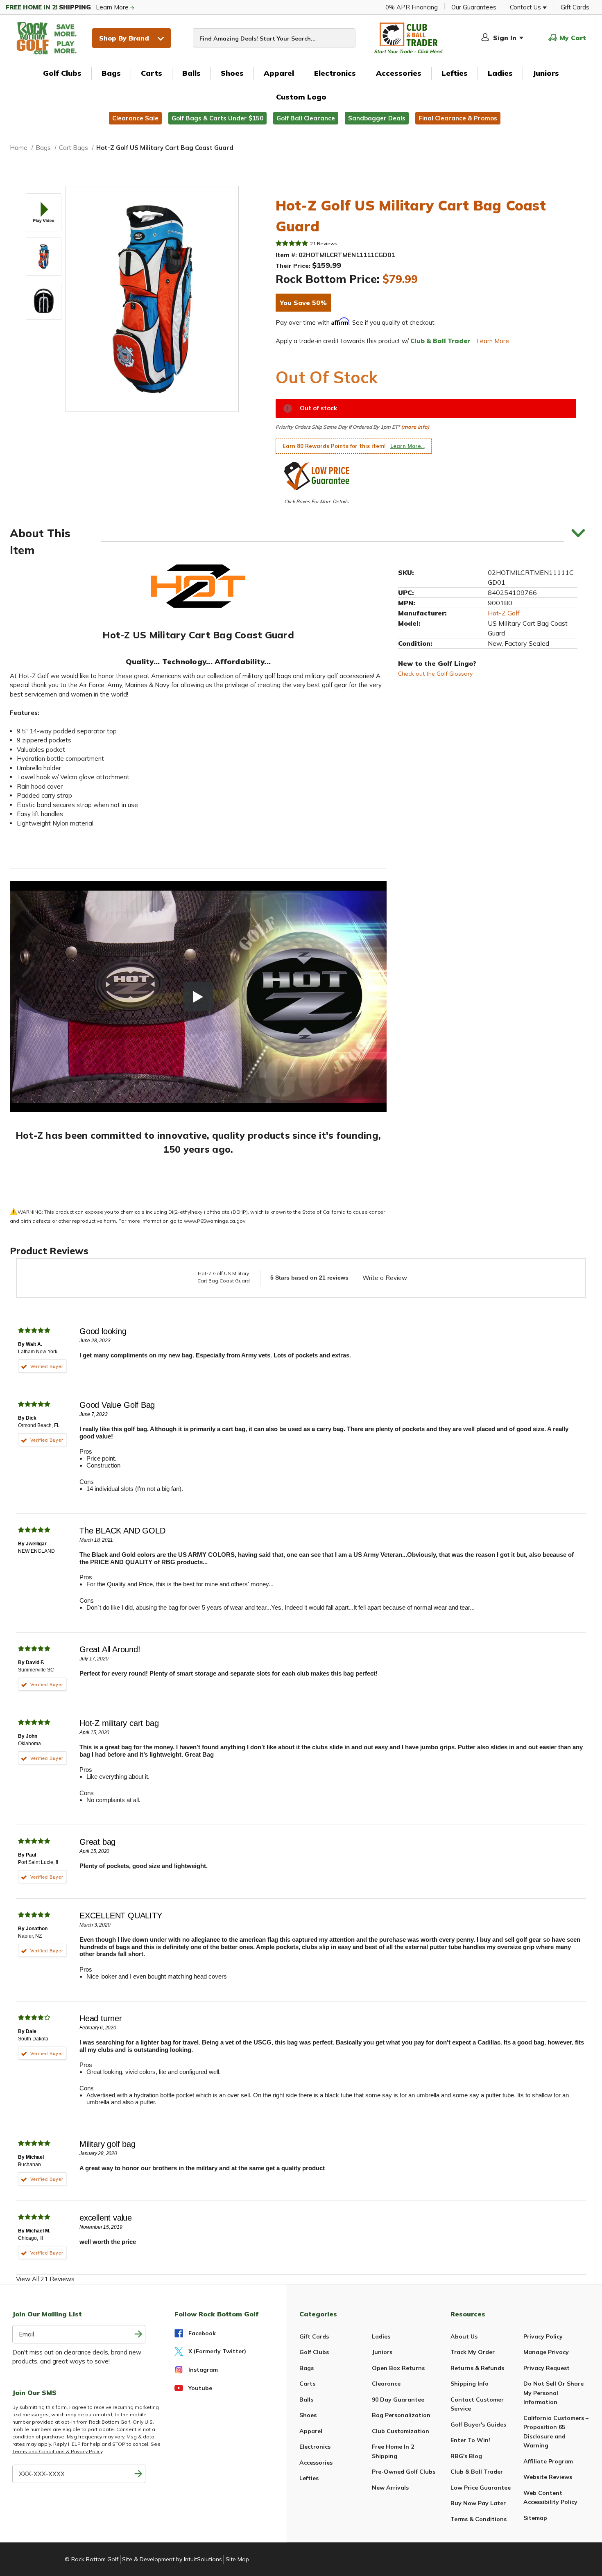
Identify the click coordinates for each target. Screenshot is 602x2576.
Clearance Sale (135, 118)
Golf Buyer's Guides (478, 2424)
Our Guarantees (474, 7)
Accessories (399, 73)
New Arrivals (390, 2488)
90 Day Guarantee (398, 2400)
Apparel (279, 73)
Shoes (232, 73)
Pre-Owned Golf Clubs (404, 2472)
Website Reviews (548, 2477)
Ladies (500, 73)
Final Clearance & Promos (458, 118)
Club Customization (401, 2431)
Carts (152, 73)
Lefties (455, 73)
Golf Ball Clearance (306, 118)
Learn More (68, 7)
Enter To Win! (470, 2440)
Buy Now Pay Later (478, 2503)
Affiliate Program (548, 2461)
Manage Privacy (546, 2352)
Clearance (386, 2384)
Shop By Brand (124, 38)
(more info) (415, 427)
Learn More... (407, 446)
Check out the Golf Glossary (435, 674)
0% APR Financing (412, 7)
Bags (111, 73)
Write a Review (385, 1278)
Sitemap (535, 2518)
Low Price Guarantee (481, 2488)
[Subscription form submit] (138, 2334)
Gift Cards (575, 7)
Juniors (546, 73)
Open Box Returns (398, 2368)
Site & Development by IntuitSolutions (172, 2559)
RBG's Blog (466, 2456)
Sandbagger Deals (377, 118)
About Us (464, 2336)
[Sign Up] (138, 2474)
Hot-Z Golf (504, 613)
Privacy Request (547, 2368)
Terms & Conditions (479, 2519)
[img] (292, 243)
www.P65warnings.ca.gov (215, 1221)
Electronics (335, 73)
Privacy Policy (543, 2336)
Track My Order (473, 2352)
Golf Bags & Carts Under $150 (217, 118)
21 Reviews (324, 243)
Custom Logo (301, 97)
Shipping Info (470, 2384)
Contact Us (526, 7)
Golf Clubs (62, 73)
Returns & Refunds (477, 2368)
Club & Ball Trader (477, 2472)
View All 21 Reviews (45, 2279)
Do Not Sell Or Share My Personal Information (553, 2393)
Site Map (237, 2559)
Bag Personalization (401, 2415)
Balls (191, 73)
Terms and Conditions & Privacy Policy (57, 2451)
